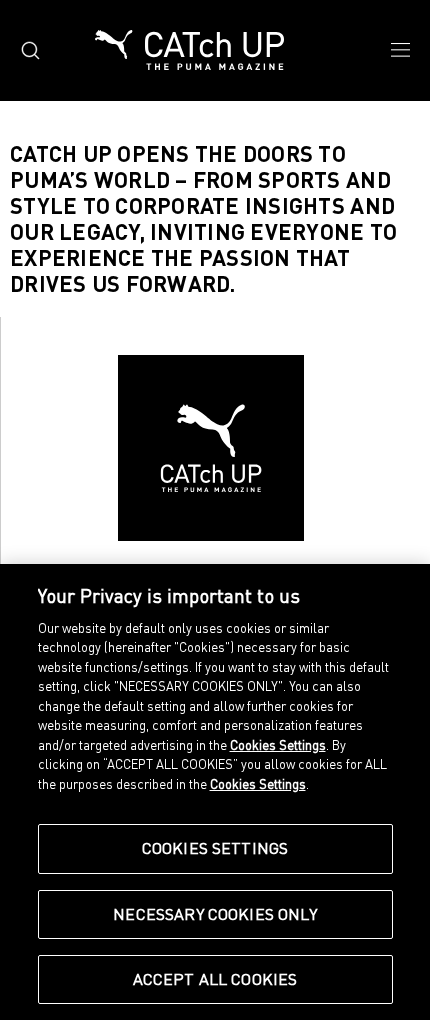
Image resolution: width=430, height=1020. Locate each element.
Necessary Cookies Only (215, 914)
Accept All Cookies (215, 979)
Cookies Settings (215, 848)
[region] (215, 792)
